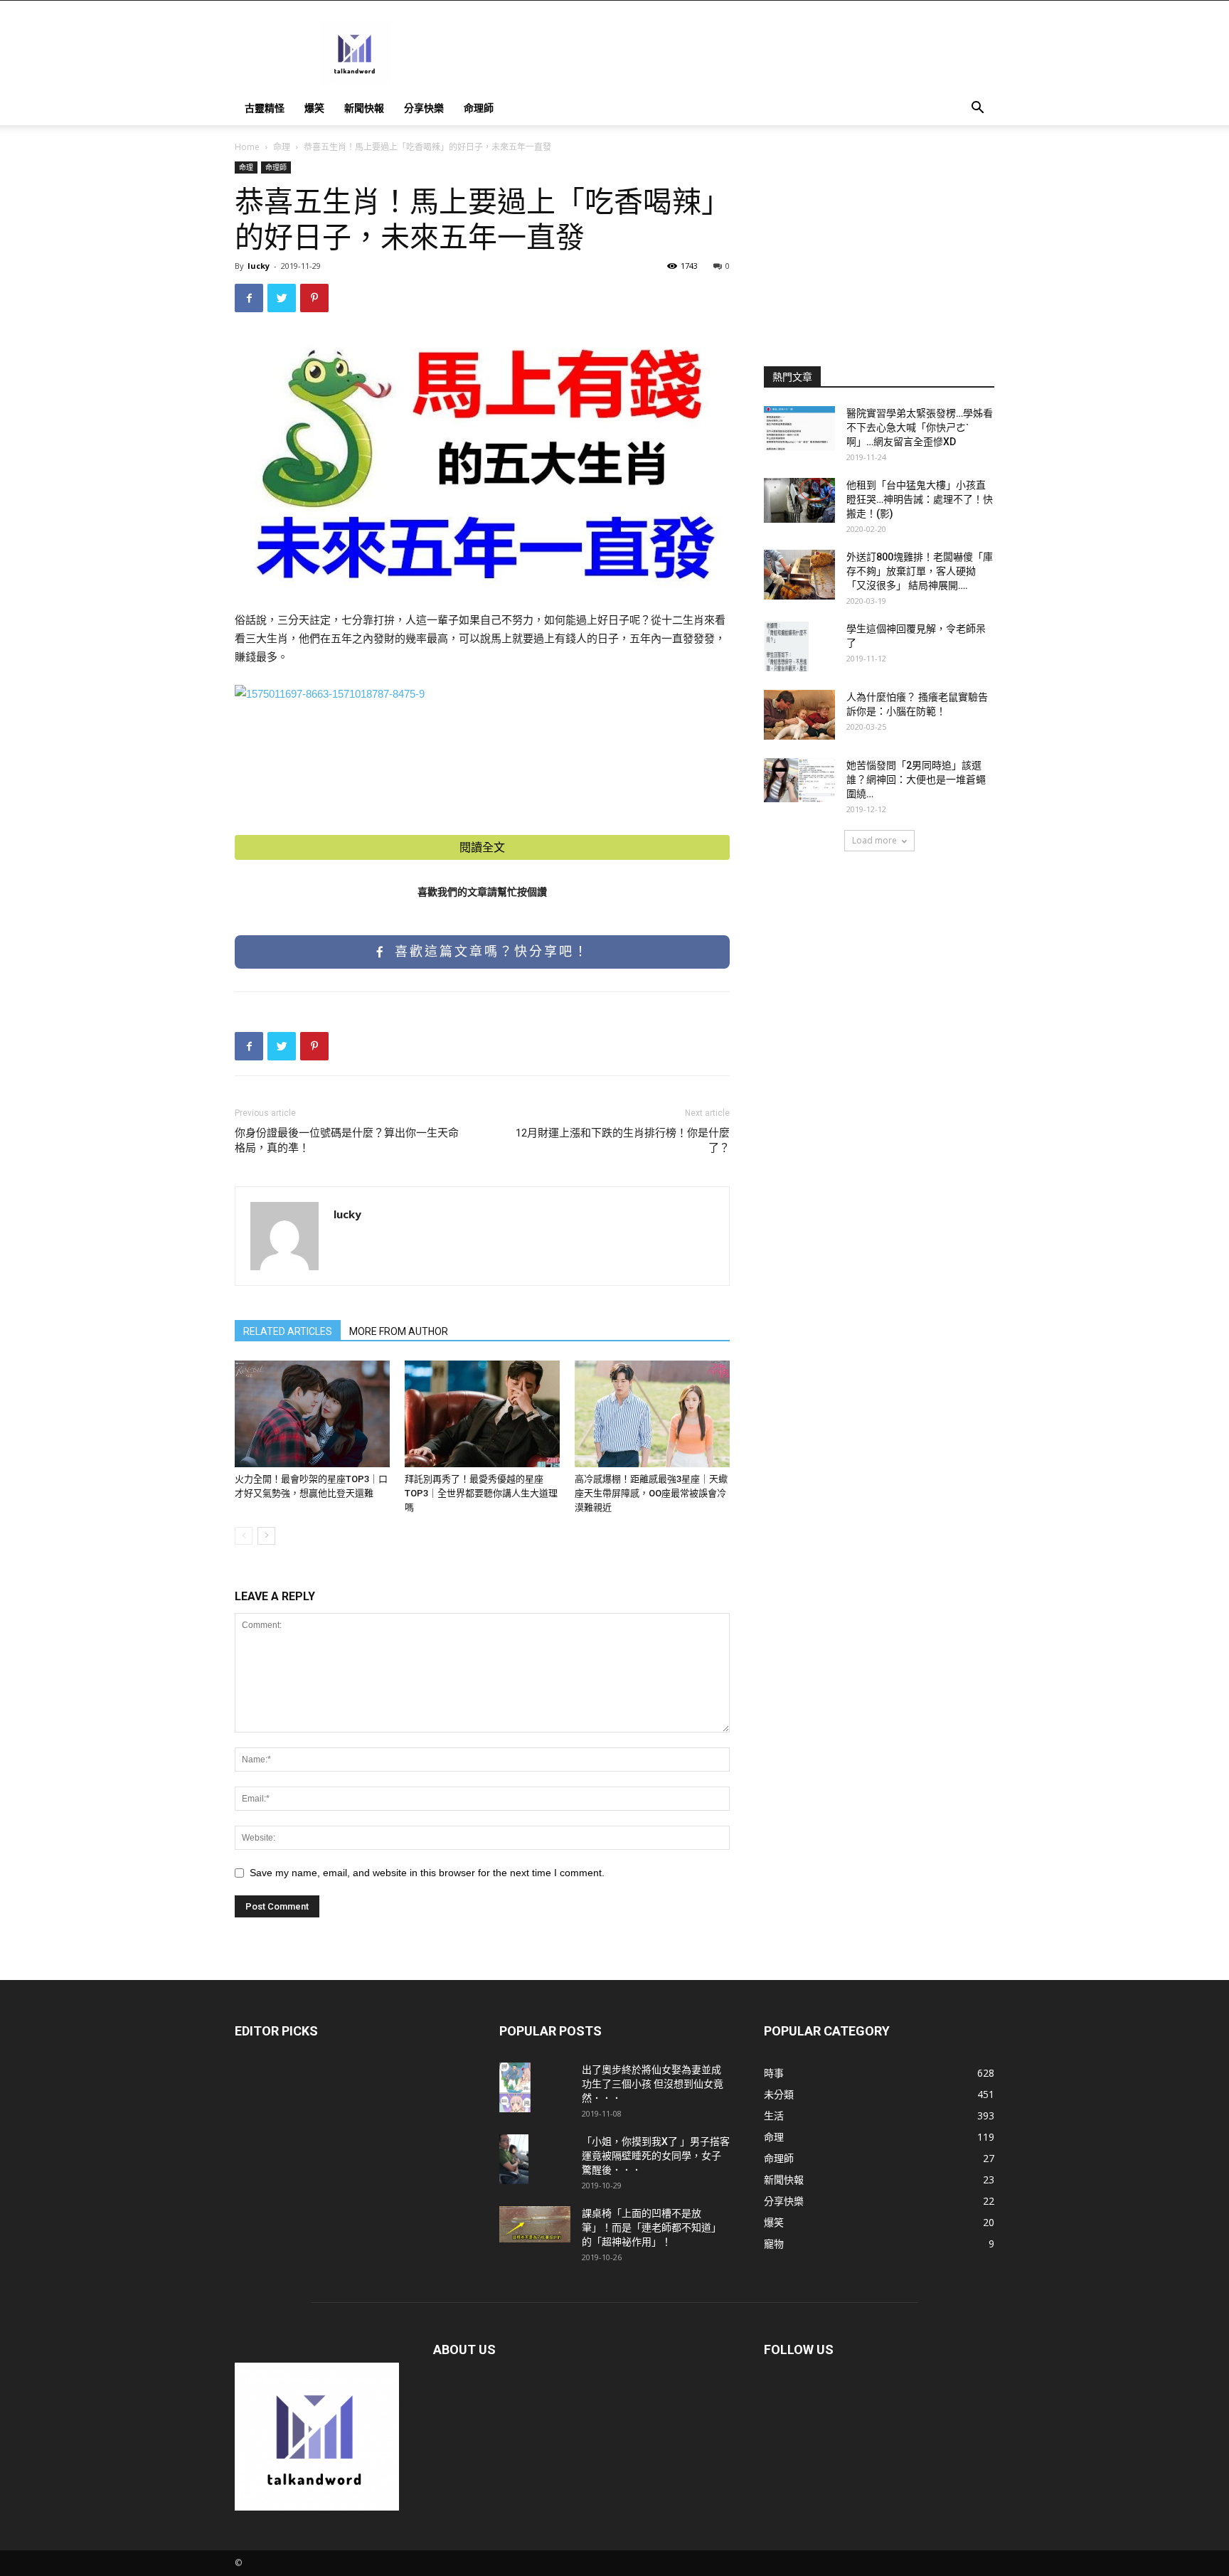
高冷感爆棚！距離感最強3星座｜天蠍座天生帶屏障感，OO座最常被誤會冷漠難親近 (651, 1493)
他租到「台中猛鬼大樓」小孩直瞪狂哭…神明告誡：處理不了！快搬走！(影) (920, 499)
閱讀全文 (482, 847)
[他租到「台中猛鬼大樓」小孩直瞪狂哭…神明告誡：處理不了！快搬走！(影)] (799, 500)
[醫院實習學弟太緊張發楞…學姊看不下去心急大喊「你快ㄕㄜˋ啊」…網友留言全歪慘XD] (799, 429)
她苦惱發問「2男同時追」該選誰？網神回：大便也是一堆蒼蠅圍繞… (916, 779)
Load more (874, 840)
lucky (259, 266)
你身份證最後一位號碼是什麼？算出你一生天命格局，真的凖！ (347, 1140)
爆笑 (314, 108)
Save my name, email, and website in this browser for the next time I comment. (427, 1873)
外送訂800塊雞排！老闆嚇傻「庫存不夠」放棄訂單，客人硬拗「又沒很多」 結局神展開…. (920, 571)
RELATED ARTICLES (288, 1331)
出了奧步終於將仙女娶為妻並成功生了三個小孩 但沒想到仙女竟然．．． (653, 2084)
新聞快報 (364, 108)
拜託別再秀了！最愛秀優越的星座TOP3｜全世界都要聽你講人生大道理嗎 (481, 1493)
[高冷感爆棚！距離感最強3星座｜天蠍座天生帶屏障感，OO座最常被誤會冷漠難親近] (652, 1414)
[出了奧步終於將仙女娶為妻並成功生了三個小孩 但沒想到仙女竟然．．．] (515, 2087)
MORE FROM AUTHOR (399, 1331)
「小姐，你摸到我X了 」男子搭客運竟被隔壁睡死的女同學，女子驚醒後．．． (656, 2156)
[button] (977, 109)
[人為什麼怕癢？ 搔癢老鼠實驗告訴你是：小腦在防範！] (799, 715)
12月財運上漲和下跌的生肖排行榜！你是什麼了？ (623, 1140)
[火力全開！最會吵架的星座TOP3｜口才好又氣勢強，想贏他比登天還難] (312, 1414)
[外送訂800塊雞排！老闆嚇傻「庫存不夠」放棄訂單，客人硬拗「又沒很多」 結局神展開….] (799, 575)
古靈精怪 (265, 108)
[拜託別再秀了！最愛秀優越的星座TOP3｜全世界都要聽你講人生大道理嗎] (482, 1414)
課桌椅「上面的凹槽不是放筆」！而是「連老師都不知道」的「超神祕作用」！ (651, 2228)
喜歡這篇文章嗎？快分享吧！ (489, 952)
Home (247, 147)
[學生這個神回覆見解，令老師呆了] (786, 646)
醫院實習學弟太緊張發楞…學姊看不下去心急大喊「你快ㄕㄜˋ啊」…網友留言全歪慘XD (920, 427)
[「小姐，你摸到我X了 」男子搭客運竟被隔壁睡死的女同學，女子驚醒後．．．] (514, 2159)
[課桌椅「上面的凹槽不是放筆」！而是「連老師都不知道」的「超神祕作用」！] (535, 2224)
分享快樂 (424, 108)
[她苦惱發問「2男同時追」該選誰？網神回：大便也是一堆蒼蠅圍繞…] (799, 780)
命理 (282, 147)
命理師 (479, 108)
